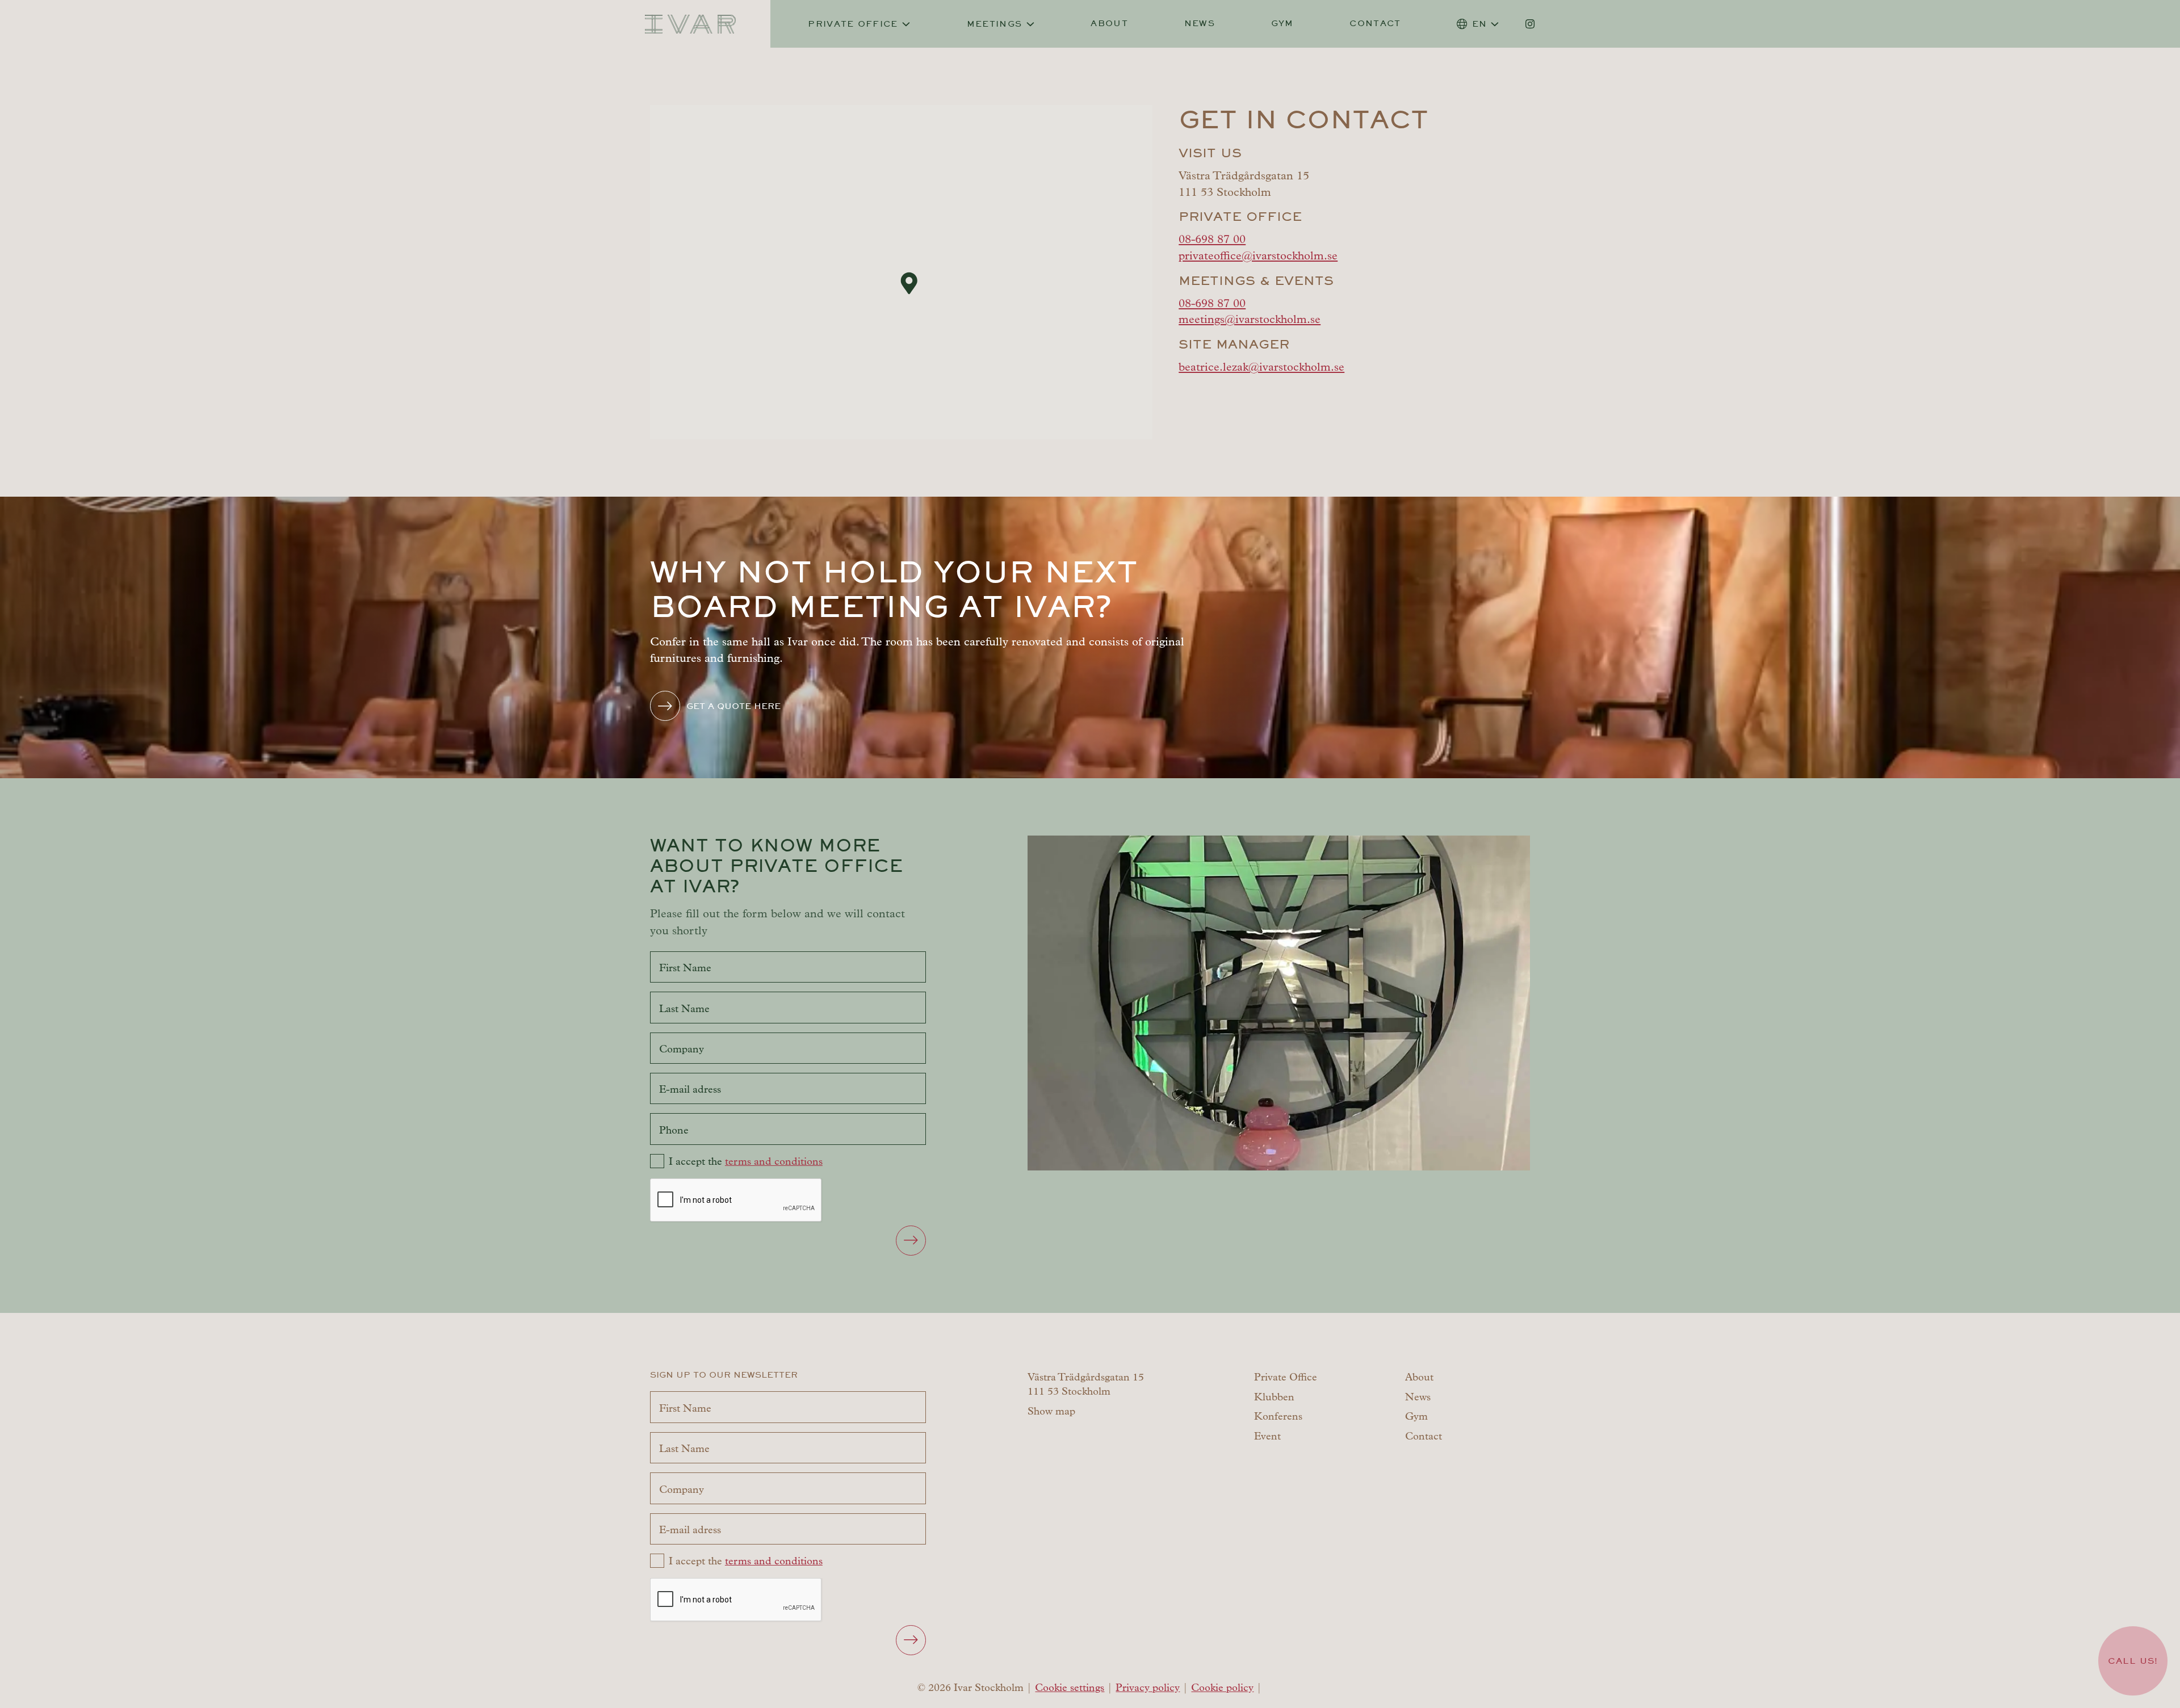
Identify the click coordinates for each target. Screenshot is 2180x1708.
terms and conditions (774, 1161)
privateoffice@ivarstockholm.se (1258, 255)
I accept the (746, 1161)
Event (1267, 1436)
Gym (1282, 23)
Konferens (1278, 1416)
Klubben (1274, 1397)
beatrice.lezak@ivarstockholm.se (1261, 367)
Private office (853, 24)
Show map (1051, 1411)
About (1109, 23)
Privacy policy (1148, 1688)
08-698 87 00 (1212, 239)
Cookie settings (1070, 1688)
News (1200, 23)
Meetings (995, 24)
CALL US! (2133, 1661)
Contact (1375, 23)
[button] (909, 283)
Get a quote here (733, 706)
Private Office (1286, 1377)
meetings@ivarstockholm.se (1250, 319)
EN (1480, 24)
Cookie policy (1222, 1688)
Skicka (911, 1241)
